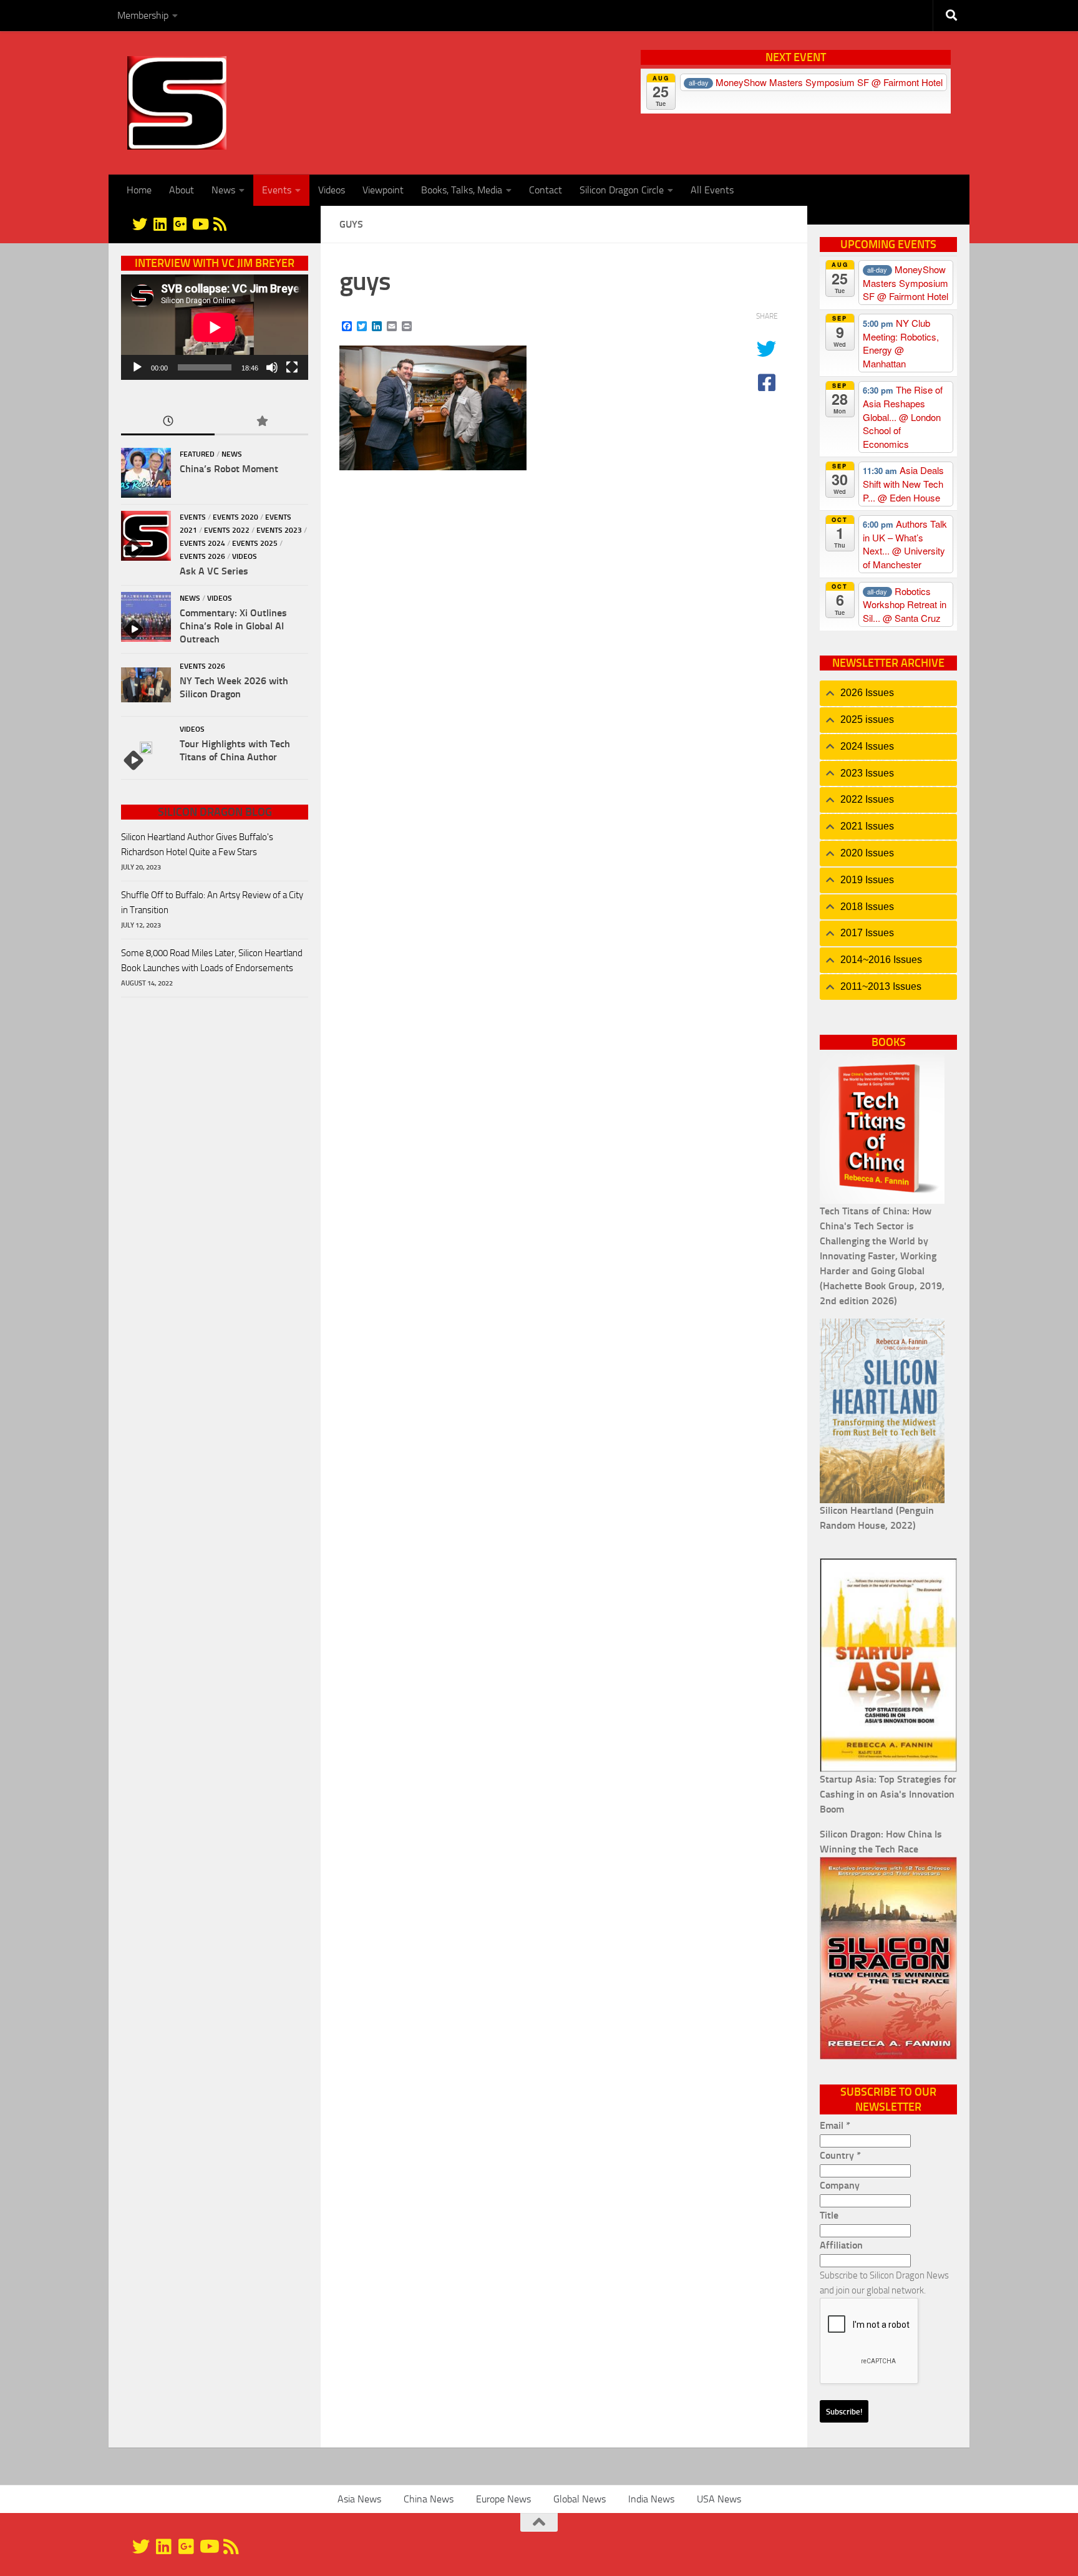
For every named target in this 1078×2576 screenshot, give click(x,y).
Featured (197, 454)
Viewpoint (383, 190)
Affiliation (841, 2245)
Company (840, 2185)
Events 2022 (227, 530)
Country (840, 2155)
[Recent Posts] (168, 422)
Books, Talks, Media (462, 190)
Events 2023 (279, 530)
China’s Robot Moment (229, 469)
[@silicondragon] (140, 224)
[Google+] (180, 224)
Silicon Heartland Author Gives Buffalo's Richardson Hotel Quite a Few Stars (197, 845)
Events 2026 (202, 556)
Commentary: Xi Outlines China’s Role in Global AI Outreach (233, 626)
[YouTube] (200, 224)
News (223, 190)
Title (829, 2215)
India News (651, 2499)
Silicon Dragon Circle (622, 190)
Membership (143, 15)
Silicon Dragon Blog (215, 812)
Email (835, 2125)
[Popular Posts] (261, 422)
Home (139, 190)
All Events (712, 190)
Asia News (359, 2499)
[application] (215, 327)
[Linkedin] (160, 224)
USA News (719, 2499)
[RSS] (220, 224)
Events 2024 (202, 543)
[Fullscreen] (292, 367)
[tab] (888, 693)
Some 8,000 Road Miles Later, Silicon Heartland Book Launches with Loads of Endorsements (212, 961)
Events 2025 (255, 543)
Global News (580, 2499)
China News (429, 2499)
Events (277, 190)
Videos (332, 190)
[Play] (137, 367)
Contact (546, 190)
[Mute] (272, 367)
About (182, 190)
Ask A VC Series (214, 571)
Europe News (503, 2499)
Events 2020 (236, 517)
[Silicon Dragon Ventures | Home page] (177, 103)
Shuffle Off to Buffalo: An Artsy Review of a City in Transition (212, 903)
